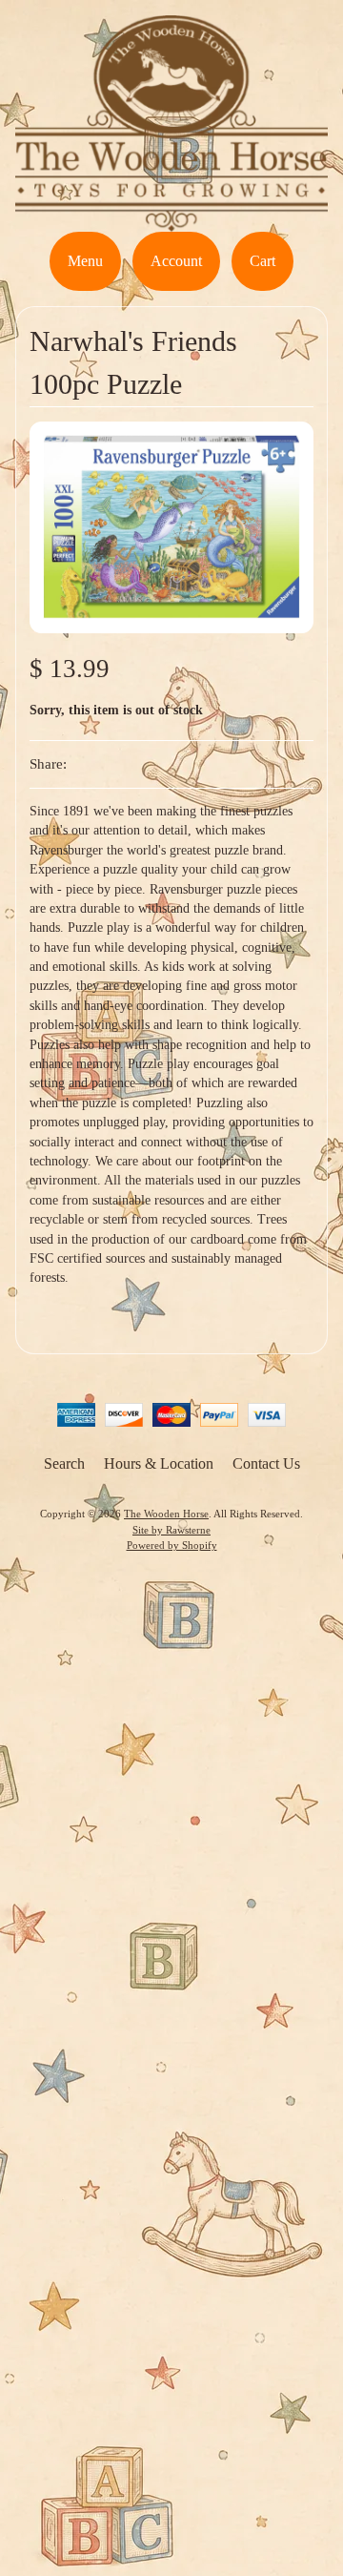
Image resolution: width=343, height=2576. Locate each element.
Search (64, 1463)
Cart (262, 261)
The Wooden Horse (166, 1514)
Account (176, 261)
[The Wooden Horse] (171, 220)
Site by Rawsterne (171, 1530)
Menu (85, 261)
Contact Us (266, 1463)
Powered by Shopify (172, 1545)
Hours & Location (159, 1463)
